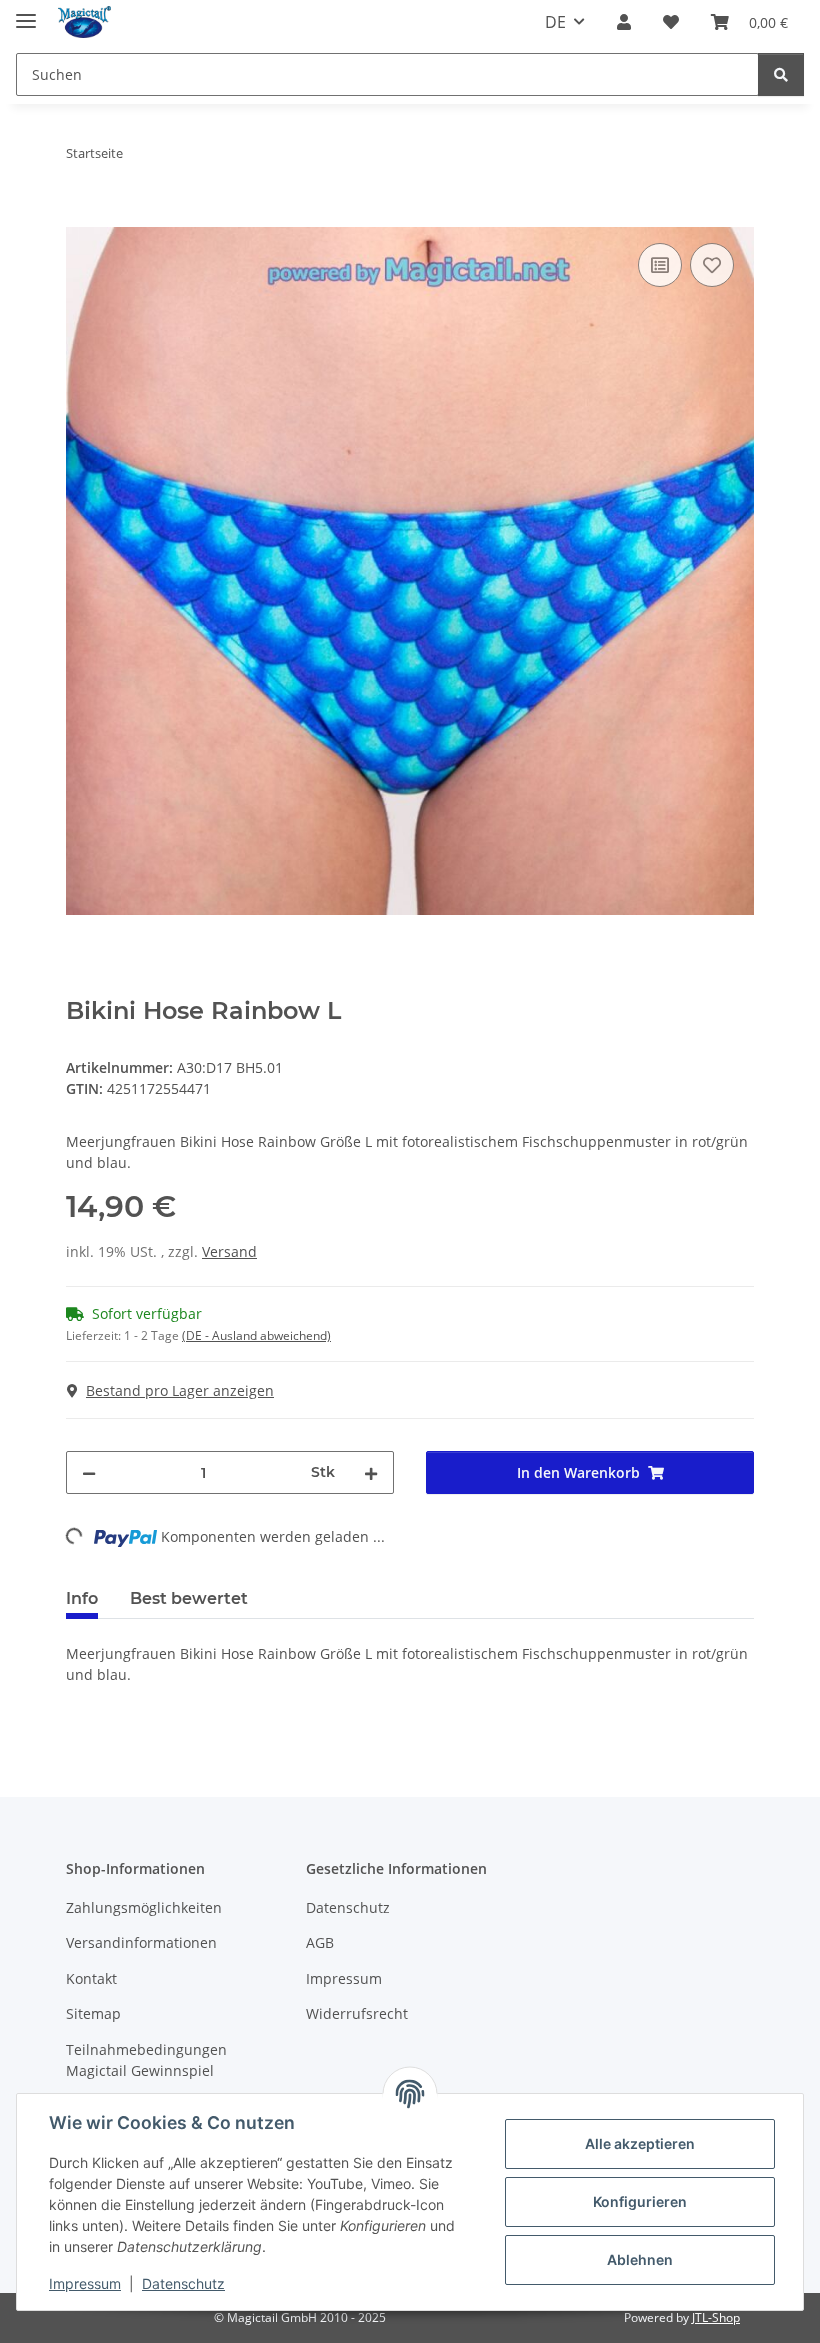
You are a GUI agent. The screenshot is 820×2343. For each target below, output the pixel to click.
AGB (320, 1942)
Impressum (85, 2283)
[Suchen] (781, 74)
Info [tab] (82, 1598)
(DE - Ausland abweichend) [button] (256, 1335)
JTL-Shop (716, 2317)
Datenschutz (183, 2283)
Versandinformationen (141, 1942)
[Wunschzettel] (671, 22)
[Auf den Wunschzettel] (712, 265)
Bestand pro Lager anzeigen (180, 1390)
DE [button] (555, 22)
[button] (624, 22)
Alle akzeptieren (640, 2143)
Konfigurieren (640, 2201)
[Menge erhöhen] (371, 1472)
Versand (229, 1251)
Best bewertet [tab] (189, 1598)
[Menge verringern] (89, 1472)
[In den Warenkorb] (82, 216)
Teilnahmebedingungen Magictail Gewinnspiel (146, 2060)
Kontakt (91, 1978)
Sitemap (93, 2013)
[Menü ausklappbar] (26, 12)
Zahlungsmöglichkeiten (144, 1907)
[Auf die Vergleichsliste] (660, 265)
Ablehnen (640, 2259)
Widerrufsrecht (357, 2013)
